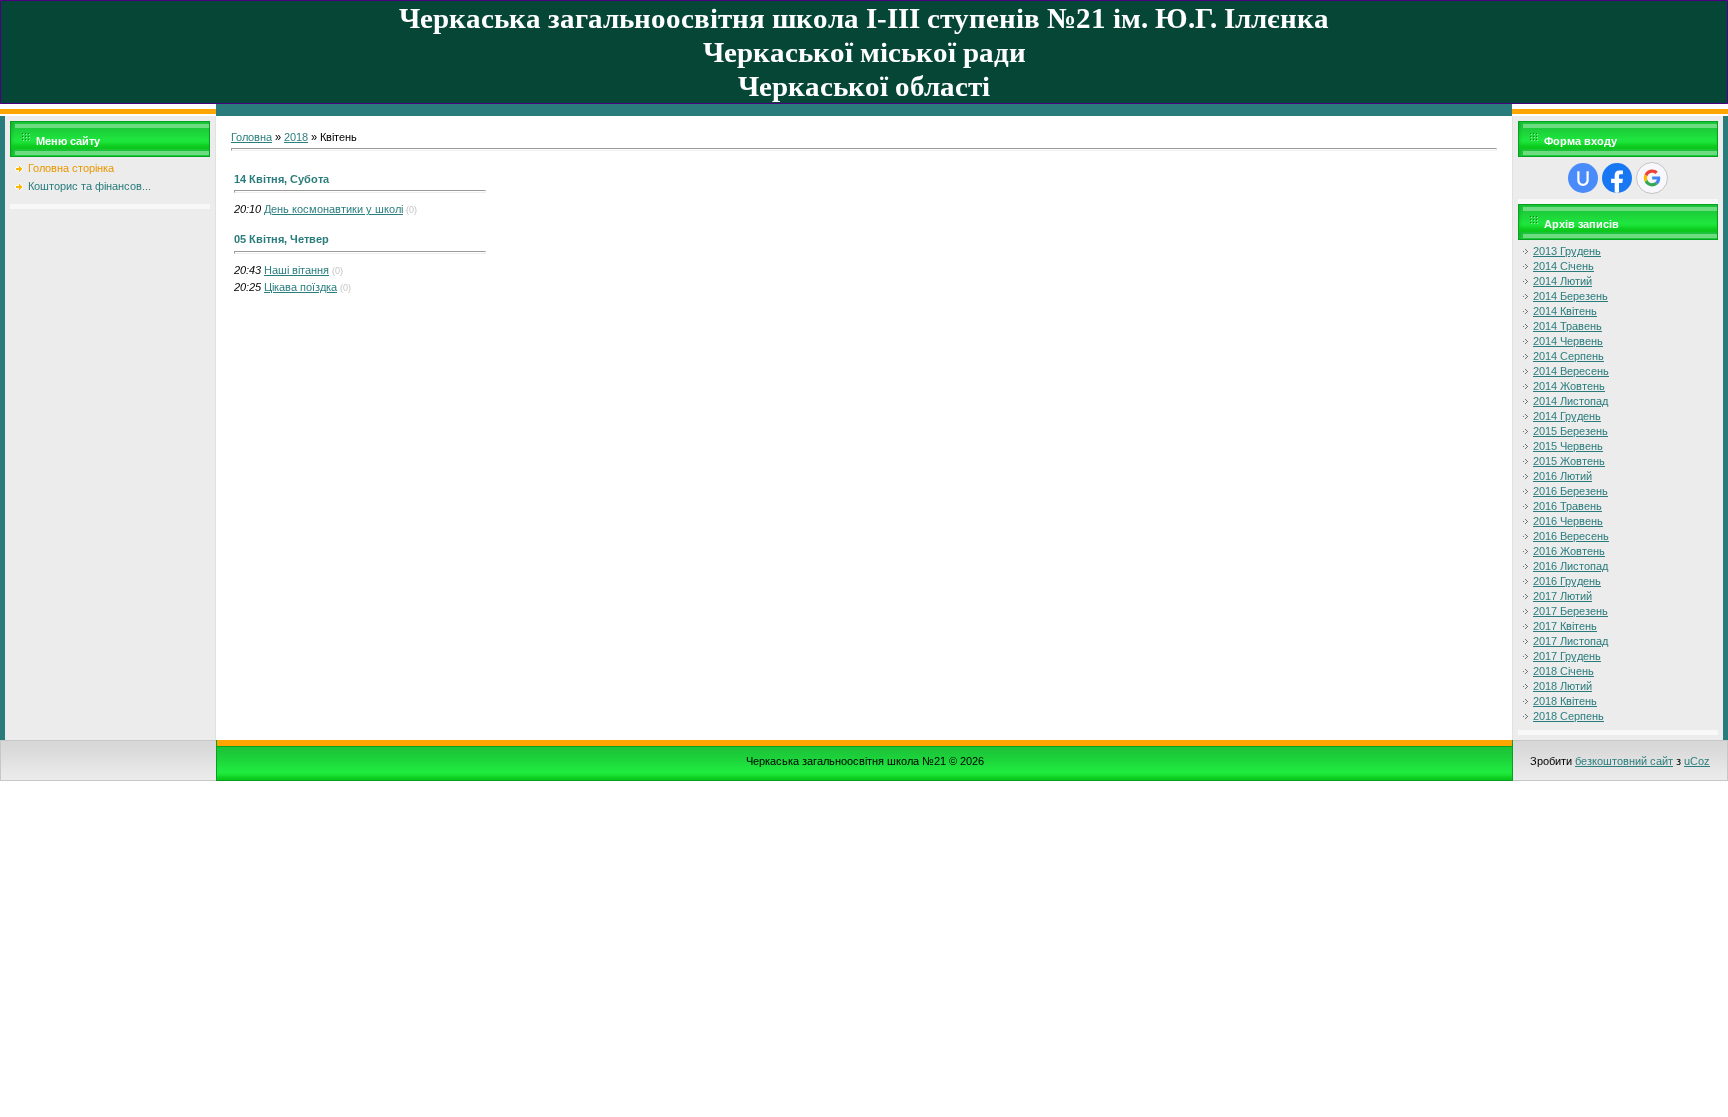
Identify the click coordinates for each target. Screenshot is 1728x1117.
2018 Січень (1563, 671)
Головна (251, 137)
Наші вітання (296, 270)
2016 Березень (1570, 491)
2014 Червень (1568, 341)
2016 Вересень (1571, 536)
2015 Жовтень (1569, 461)
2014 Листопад (1570, 401)
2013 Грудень (1567, 251)
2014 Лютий (1562, 281)
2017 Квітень (1565, 626)
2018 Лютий (1562, 686)
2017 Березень (1570, 611)
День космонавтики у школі (333, 209)
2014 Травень (1567, 326)
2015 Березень (1570, 431)
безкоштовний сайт (1624, 761)
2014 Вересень (1571, 371)
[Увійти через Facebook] (1617, 178)
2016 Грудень (1567, 581)
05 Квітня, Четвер (281, 239)
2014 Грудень (1567, 416)
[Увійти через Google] (1652, 178)
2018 (296, 137)
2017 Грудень (1567, 656)
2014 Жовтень (1569, 386)
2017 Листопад (1570, 641)
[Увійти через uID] (1583, 178)
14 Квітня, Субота (281, 179)
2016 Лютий (1562, 476)
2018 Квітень (1565, 701)
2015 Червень (1568, 446)
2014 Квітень (1565, 311)
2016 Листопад (1570, 566)
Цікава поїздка (300, 287)
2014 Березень (1570, 296)
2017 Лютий (1562, 596)
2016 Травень (1567, 506)
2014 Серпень (1568, 356)
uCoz (1697, 761)
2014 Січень (1563, 266)
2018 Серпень (1568, 716)
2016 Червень (1568, 521)
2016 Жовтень (1569, 551)
